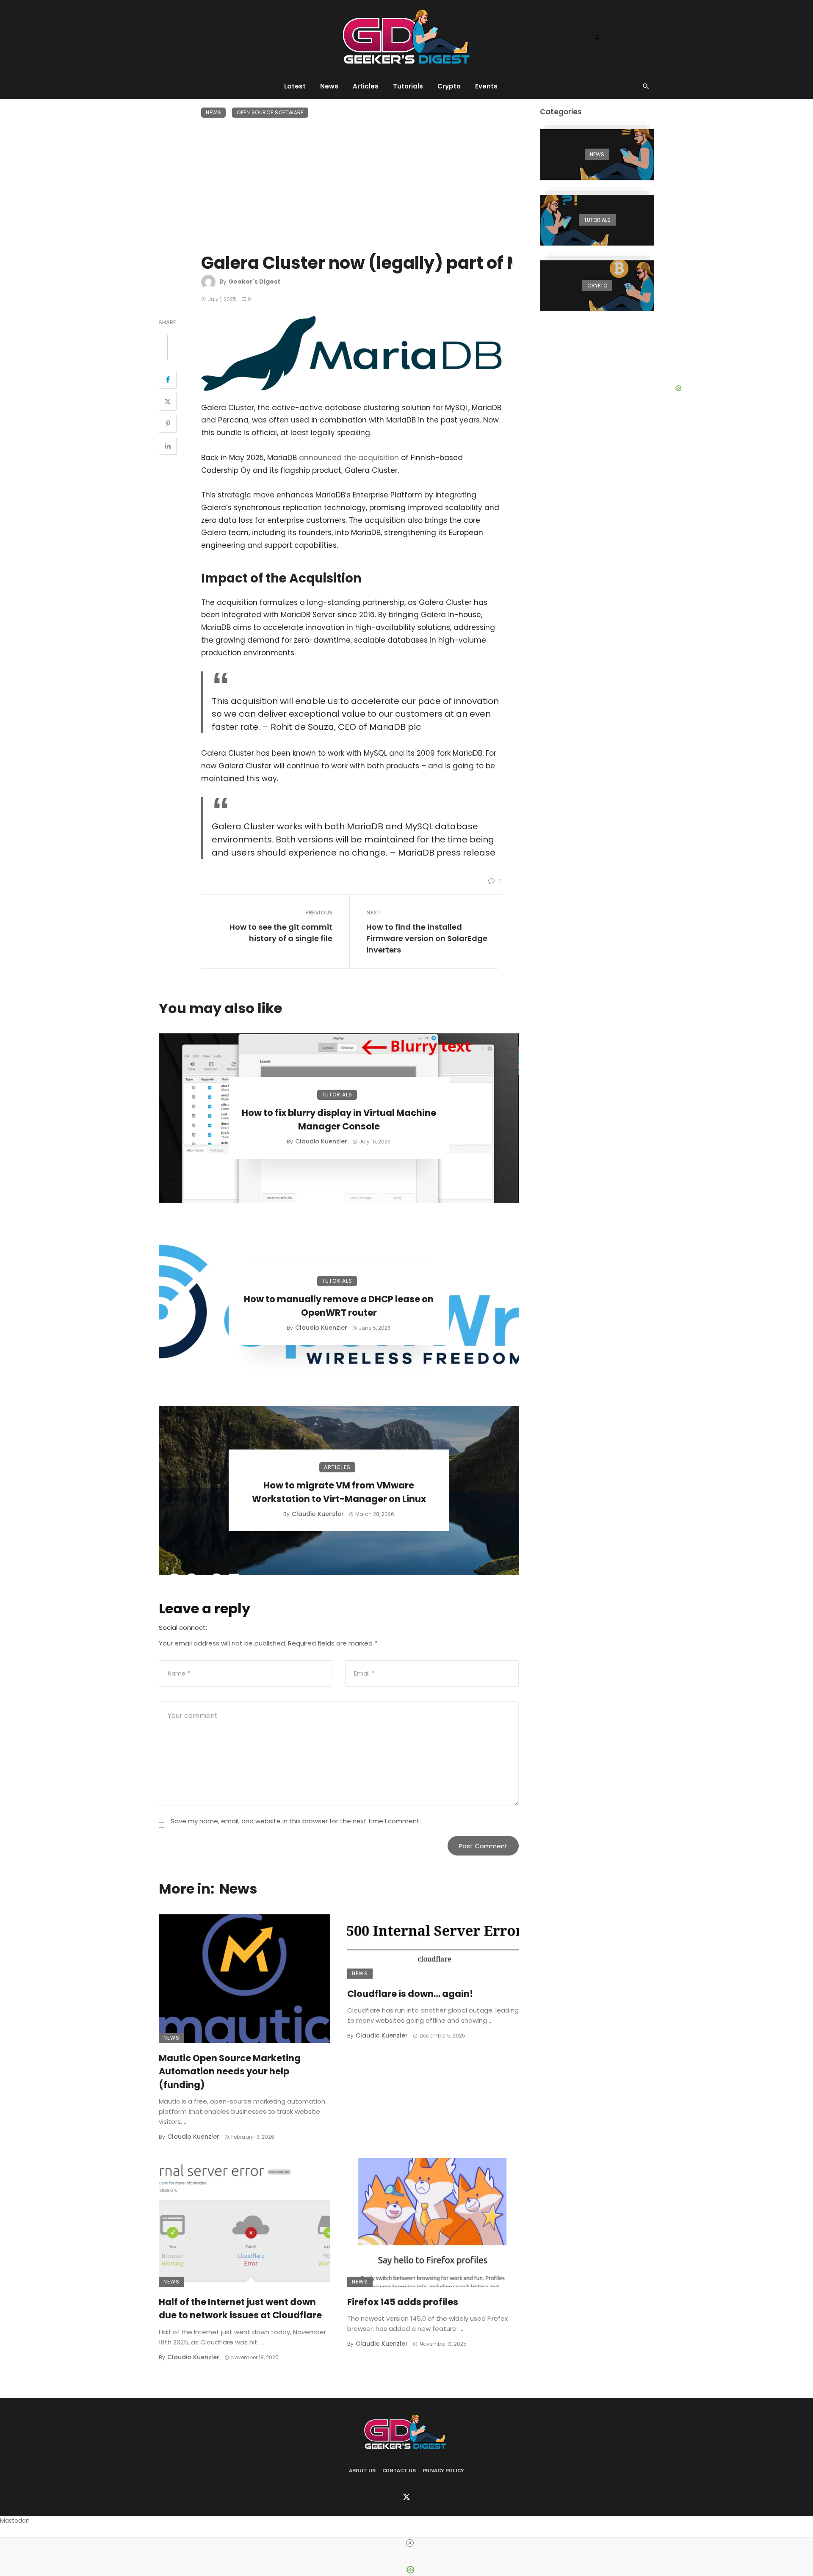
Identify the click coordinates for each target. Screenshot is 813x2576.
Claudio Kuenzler (321, 1141)
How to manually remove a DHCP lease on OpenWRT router (339, 1306)
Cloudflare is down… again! (410, 1994)
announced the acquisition (349, 458)
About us (362, 2471)
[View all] (597, 155)
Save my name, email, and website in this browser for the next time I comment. (296, 1821)
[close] (410, 2543)
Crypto (449, 86)
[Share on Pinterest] (168, 424)
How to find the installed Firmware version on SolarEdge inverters (427, 938)
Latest (295, 86)
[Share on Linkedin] (168, 446)
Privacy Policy (443, 2471)
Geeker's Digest (254, 282)
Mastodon (15, 2521)
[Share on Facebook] (168, 380)
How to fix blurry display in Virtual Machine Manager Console (339, 1120)
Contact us (399, 2471)
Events (486, 86)
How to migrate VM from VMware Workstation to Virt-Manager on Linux (339, 1492)
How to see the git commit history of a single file (281, 933)
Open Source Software (270, 112)
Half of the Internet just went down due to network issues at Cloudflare (240, 2309)
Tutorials (408, 86)
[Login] (597, 37)
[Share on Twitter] (168, 402)
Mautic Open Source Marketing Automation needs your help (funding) (230, 2071)
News (329, 86)
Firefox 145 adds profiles (403, 2302)
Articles (366, 86)
